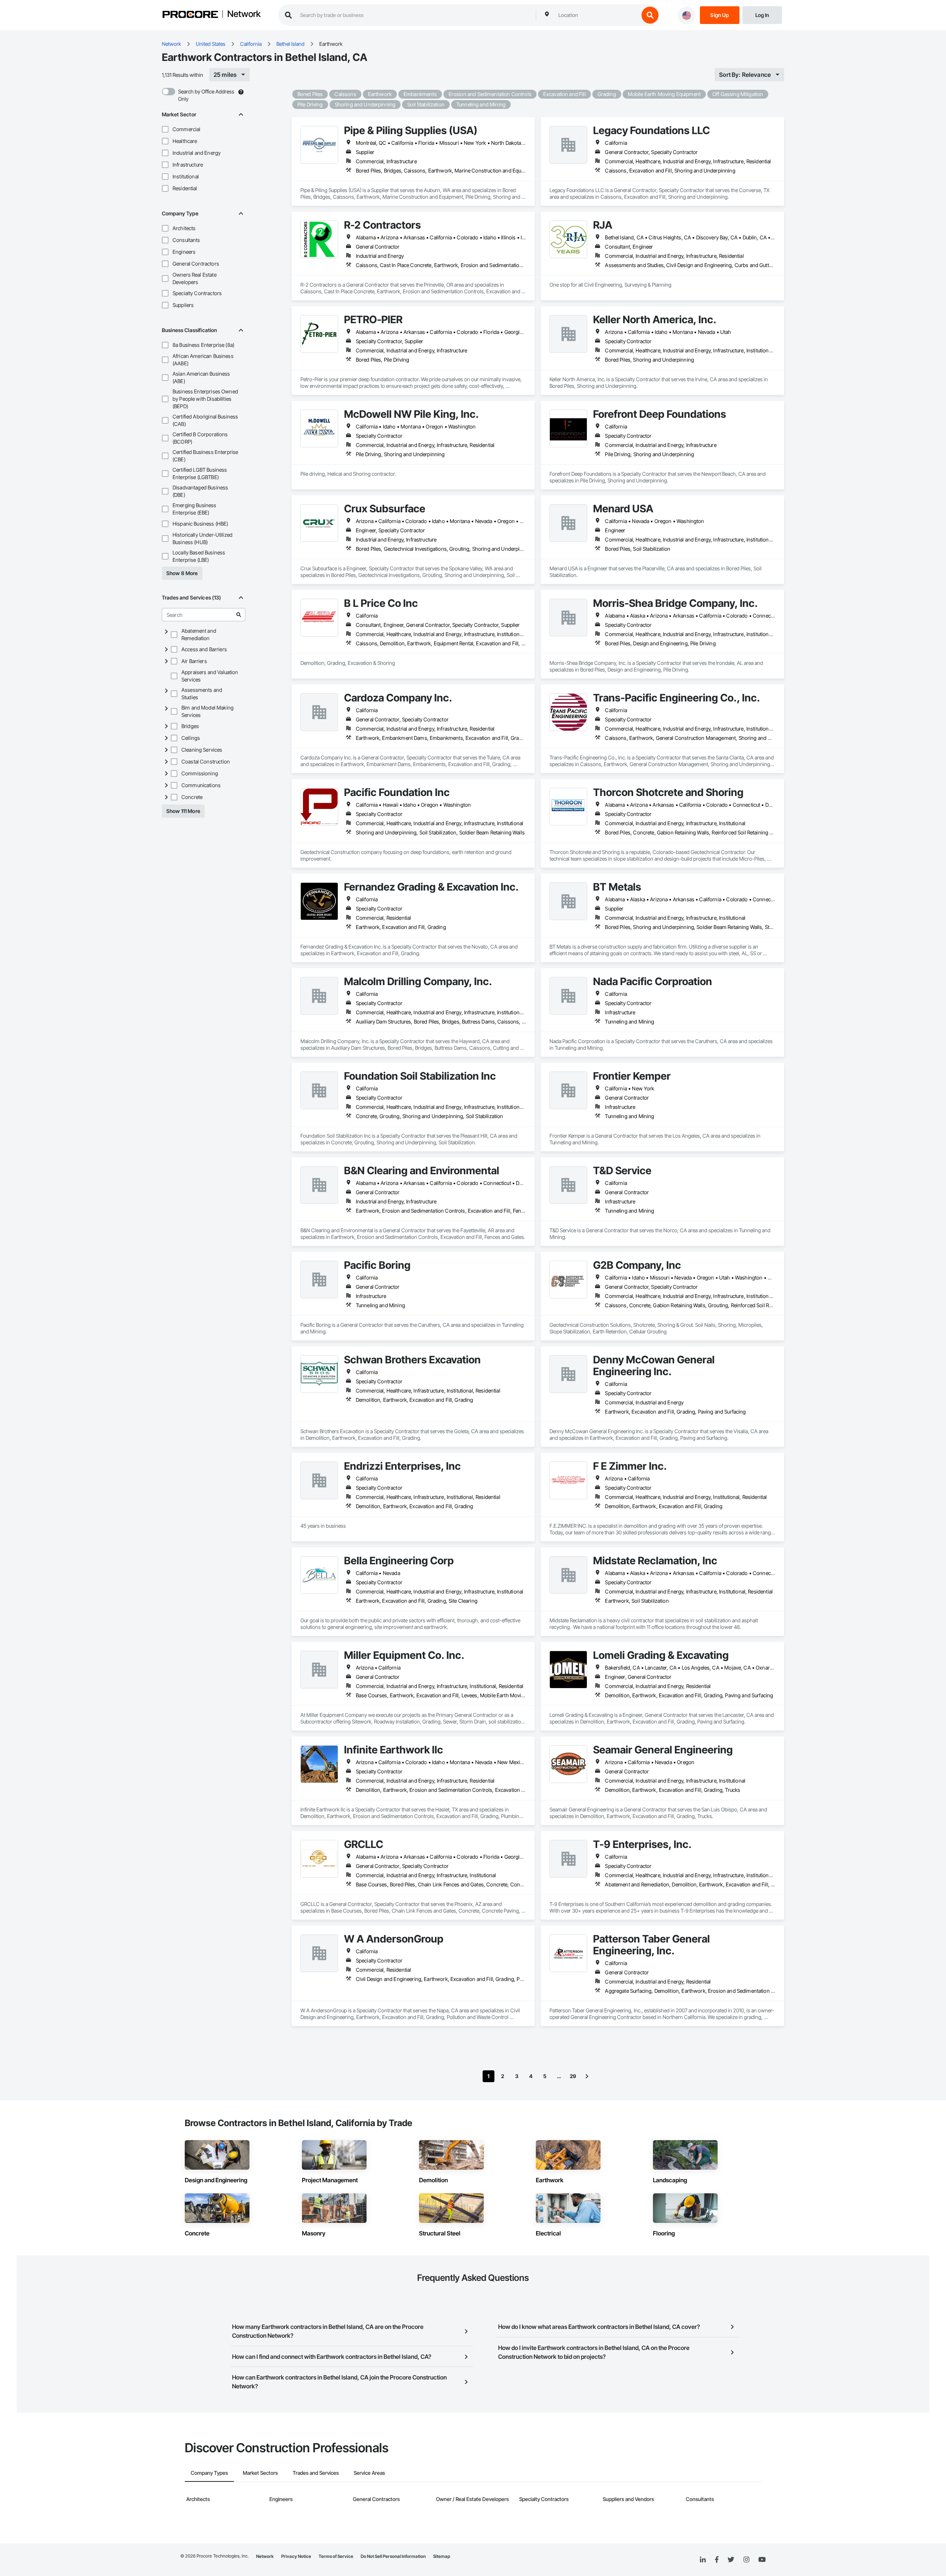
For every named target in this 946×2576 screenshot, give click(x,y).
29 (573, 2076)
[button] (165, 129)
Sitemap (442, 2556)
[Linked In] (703, 2560)
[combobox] (597, 15)
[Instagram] (746, 2560)
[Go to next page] (587, 2076)
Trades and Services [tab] (316, 2473)
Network (244, 14)
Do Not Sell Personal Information (393, 2556)
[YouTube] (762, 2560)
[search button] (650, 15)
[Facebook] (717, 2560)
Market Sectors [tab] (260, 2473)
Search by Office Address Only (206, 95)
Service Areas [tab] (369, 2473)
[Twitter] (731, 2560)
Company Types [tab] (209, 2473)
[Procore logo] (190, 15)
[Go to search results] (239, 615)
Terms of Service (336, 2556)
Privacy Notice (296, 2556)
